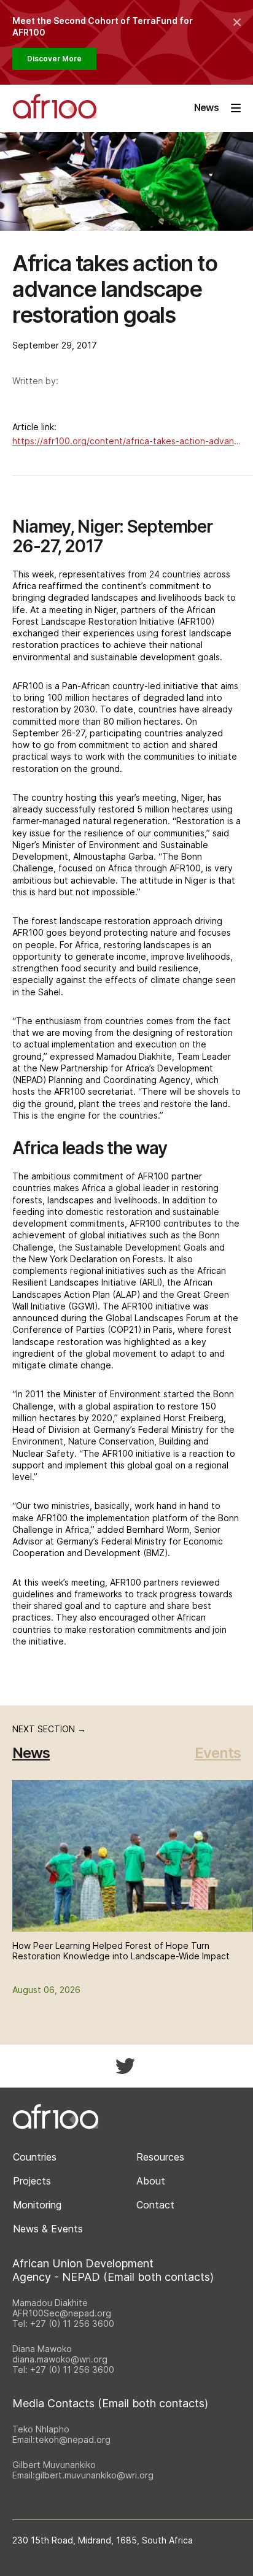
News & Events (48, 2229)
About (151, 2181)
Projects (32, 2181)
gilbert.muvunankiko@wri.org (94, 2475)
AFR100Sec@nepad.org (62, 2313)
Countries (35, 2157)
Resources (160, 2157)
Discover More (54, 59)
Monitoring (37, 2205)
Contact (155, 2205)
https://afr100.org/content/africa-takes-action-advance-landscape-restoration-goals (126, 441)
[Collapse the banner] (237, 22)
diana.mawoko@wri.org (60, 2359)
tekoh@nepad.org (73, 2439)
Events (218, 1753)
